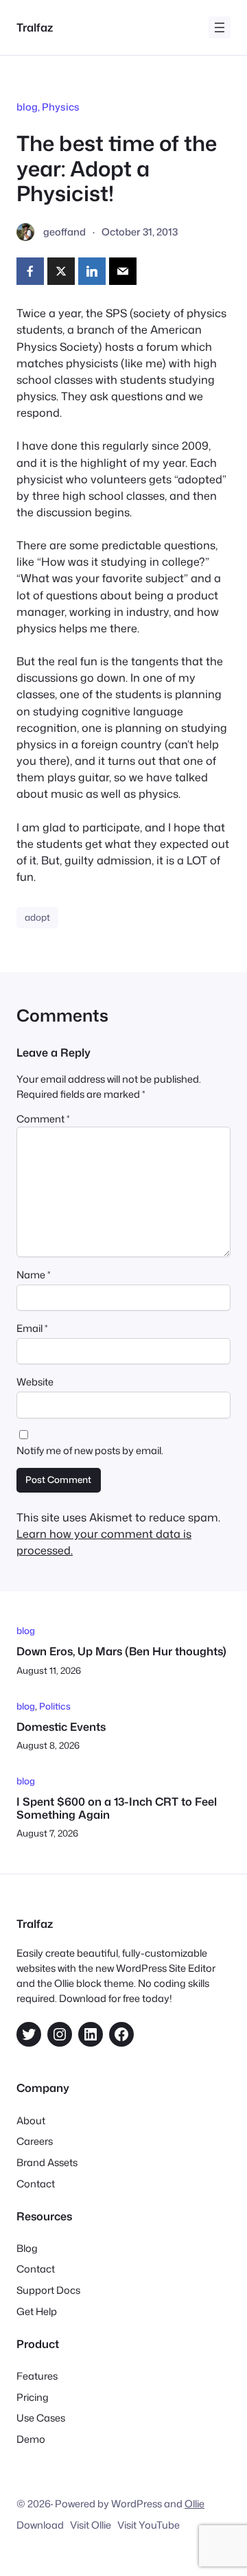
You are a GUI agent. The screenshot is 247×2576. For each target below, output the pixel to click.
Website (35, 1382)
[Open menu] (220, 27)
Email (32, 1328)
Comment (43, 1119)
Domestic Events (61, 1726)
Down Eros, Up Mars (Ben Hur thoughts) (121, 1651)
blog (27, 107)
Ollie (195, 2504)
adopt (37, 917)
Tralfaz (35, 27)
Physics (61, 107)
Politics (55, 1706)
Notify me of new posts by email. (90, 1450)
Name (34, 1275)
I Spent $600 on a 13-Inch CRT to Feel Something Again (117, 1808)
